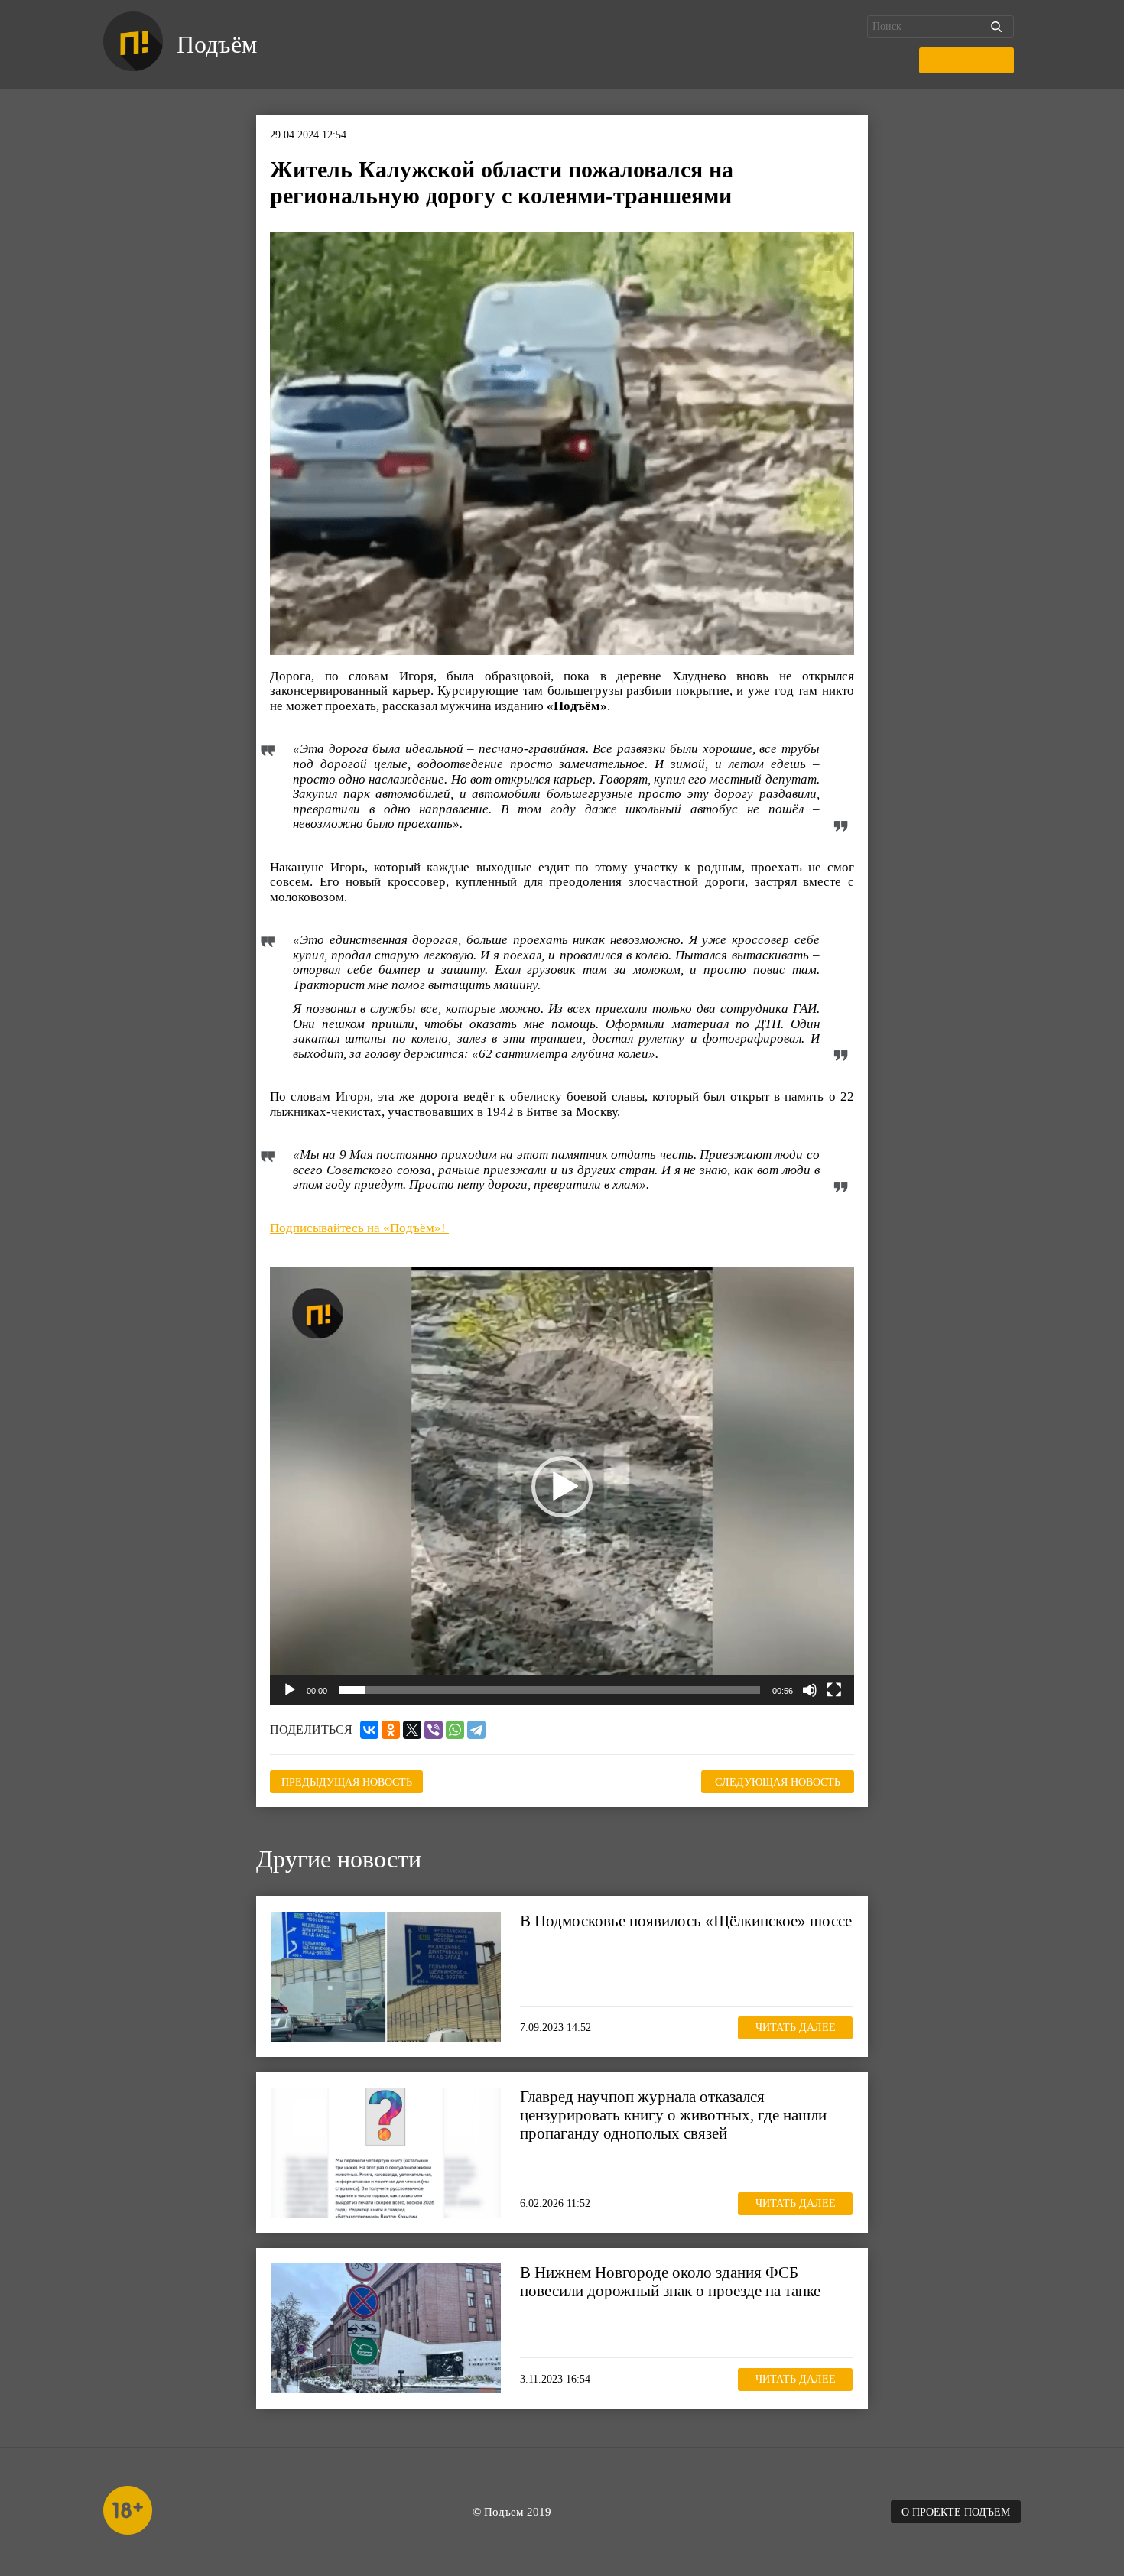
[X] (412, 1730)
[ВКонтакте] (369, 1730)
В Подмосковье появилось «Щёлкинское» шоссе (686, 1921)
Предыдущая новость (347, 1782)
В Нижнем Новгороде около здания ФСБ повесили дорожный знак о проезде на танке (670, 2282)
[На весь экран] (834, 1690)
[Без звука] (810, 1690)
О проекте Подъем (956, 2512)
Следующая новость (778, 1782)
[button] (562, 1487)
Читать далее (796, 2028)
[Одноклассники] (391, 1730)
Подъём (217, 44)
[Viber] (434, 1730)
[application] (562, 1486)
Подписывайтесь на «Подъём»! (359, 1228)
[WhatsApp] (455, 1730)
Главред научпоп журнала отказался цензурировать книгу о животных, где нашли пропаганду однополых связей (673, 2115)
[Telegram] (476, 1730)
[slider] (550, 1690)
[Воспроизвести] (290, 1690)
